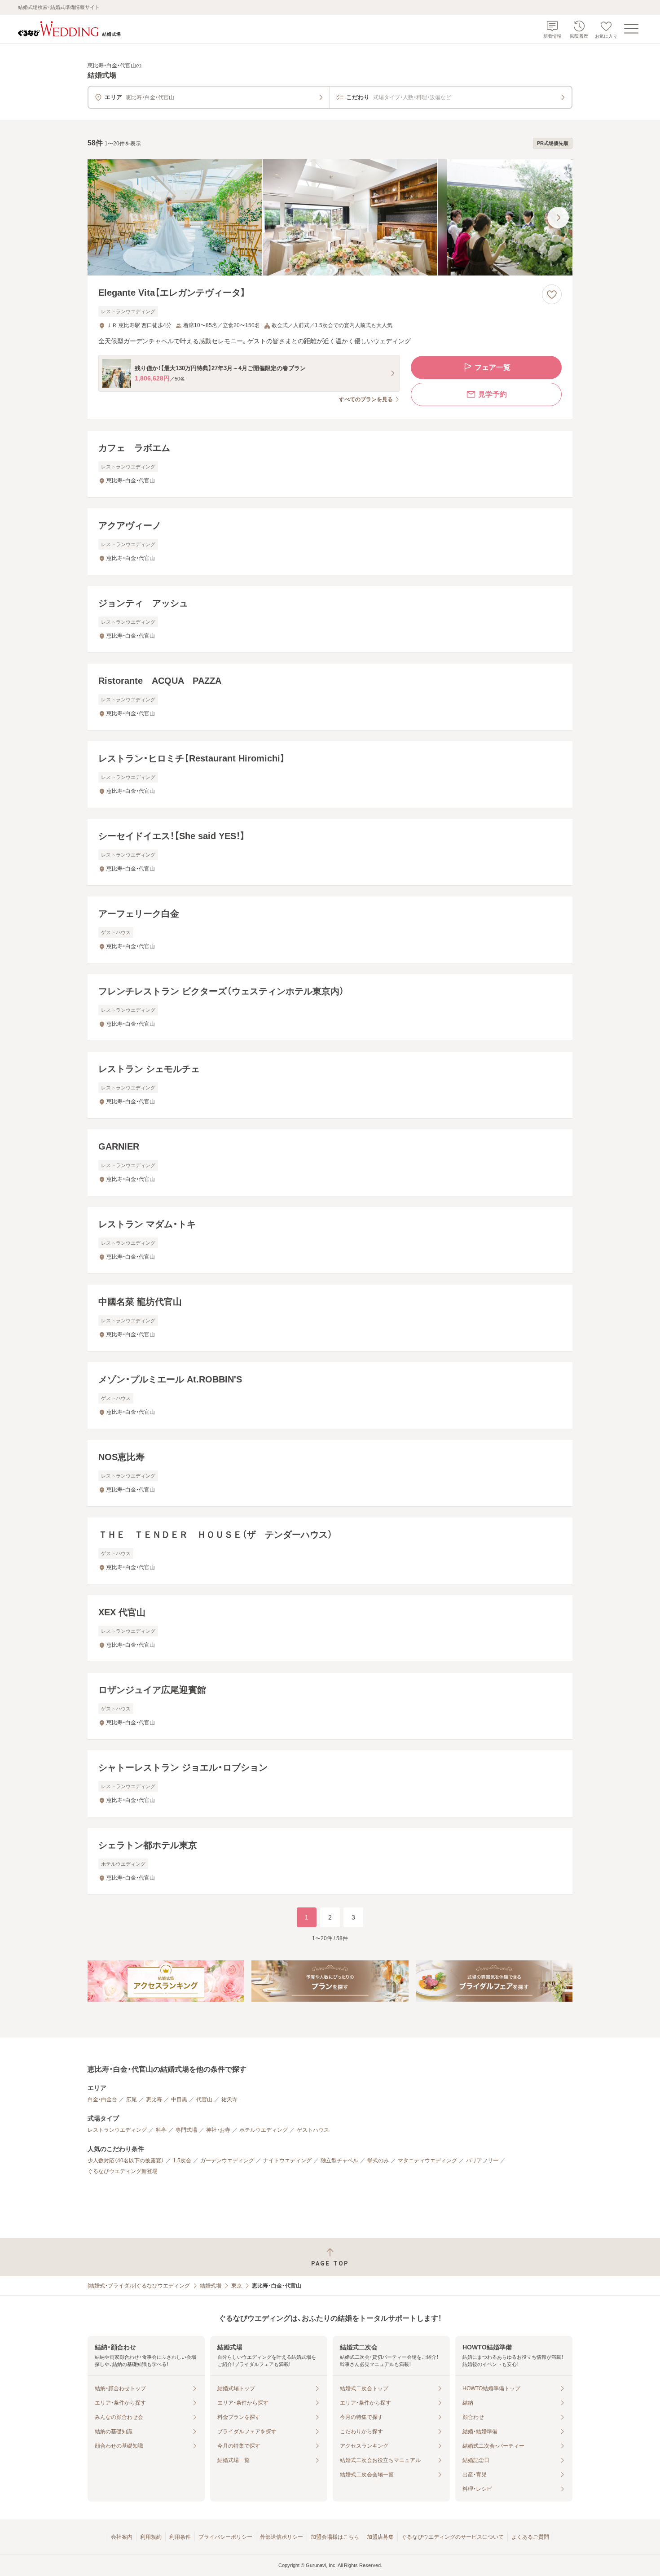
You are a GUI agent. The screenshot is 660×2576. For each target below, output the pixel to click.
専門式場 (186, 2130)
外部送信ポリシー (282, 2537)
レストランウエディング (117, 2130)
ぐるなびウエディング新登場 (123, 2171)
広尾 (132, 2099)
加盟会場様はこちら (335, 2537)
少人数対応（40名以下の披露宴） (126, 2161)
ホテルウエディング (264, 2130)
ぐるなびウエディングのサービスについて (453, 2537)
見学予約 (493, 394)
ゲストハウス (313, 2130)
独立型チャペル (339, 2161)
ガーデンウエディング (227, 2161)
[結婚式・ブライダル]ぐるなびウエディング (139, 2286)
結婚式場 (211, 2286)
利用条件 (180, 2537)
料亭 (161, 2130)
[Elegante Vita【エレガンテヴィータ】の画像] (330, 217)
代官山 (204, 2099)
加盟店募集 (380, 2537)
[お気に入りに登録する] (552, 294)
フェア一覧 (493, 367)
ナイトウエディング (287, 2161)
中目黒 (179, 2099)
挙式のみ (378, 2161)
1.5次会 (182, 2161)
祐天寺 (229, 2099)
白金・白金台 (102, 2099)
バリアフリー (482, 2161)
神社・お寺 (218, 2130)
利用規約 (151, 2537)
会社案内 (122, 2537)
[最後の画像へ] (558, 218)
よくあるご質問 (530, 2537)
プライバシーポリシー (225, 2537)
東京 (237, 2286)
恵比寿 (154, 2099)
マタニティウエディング (427, 2161)
